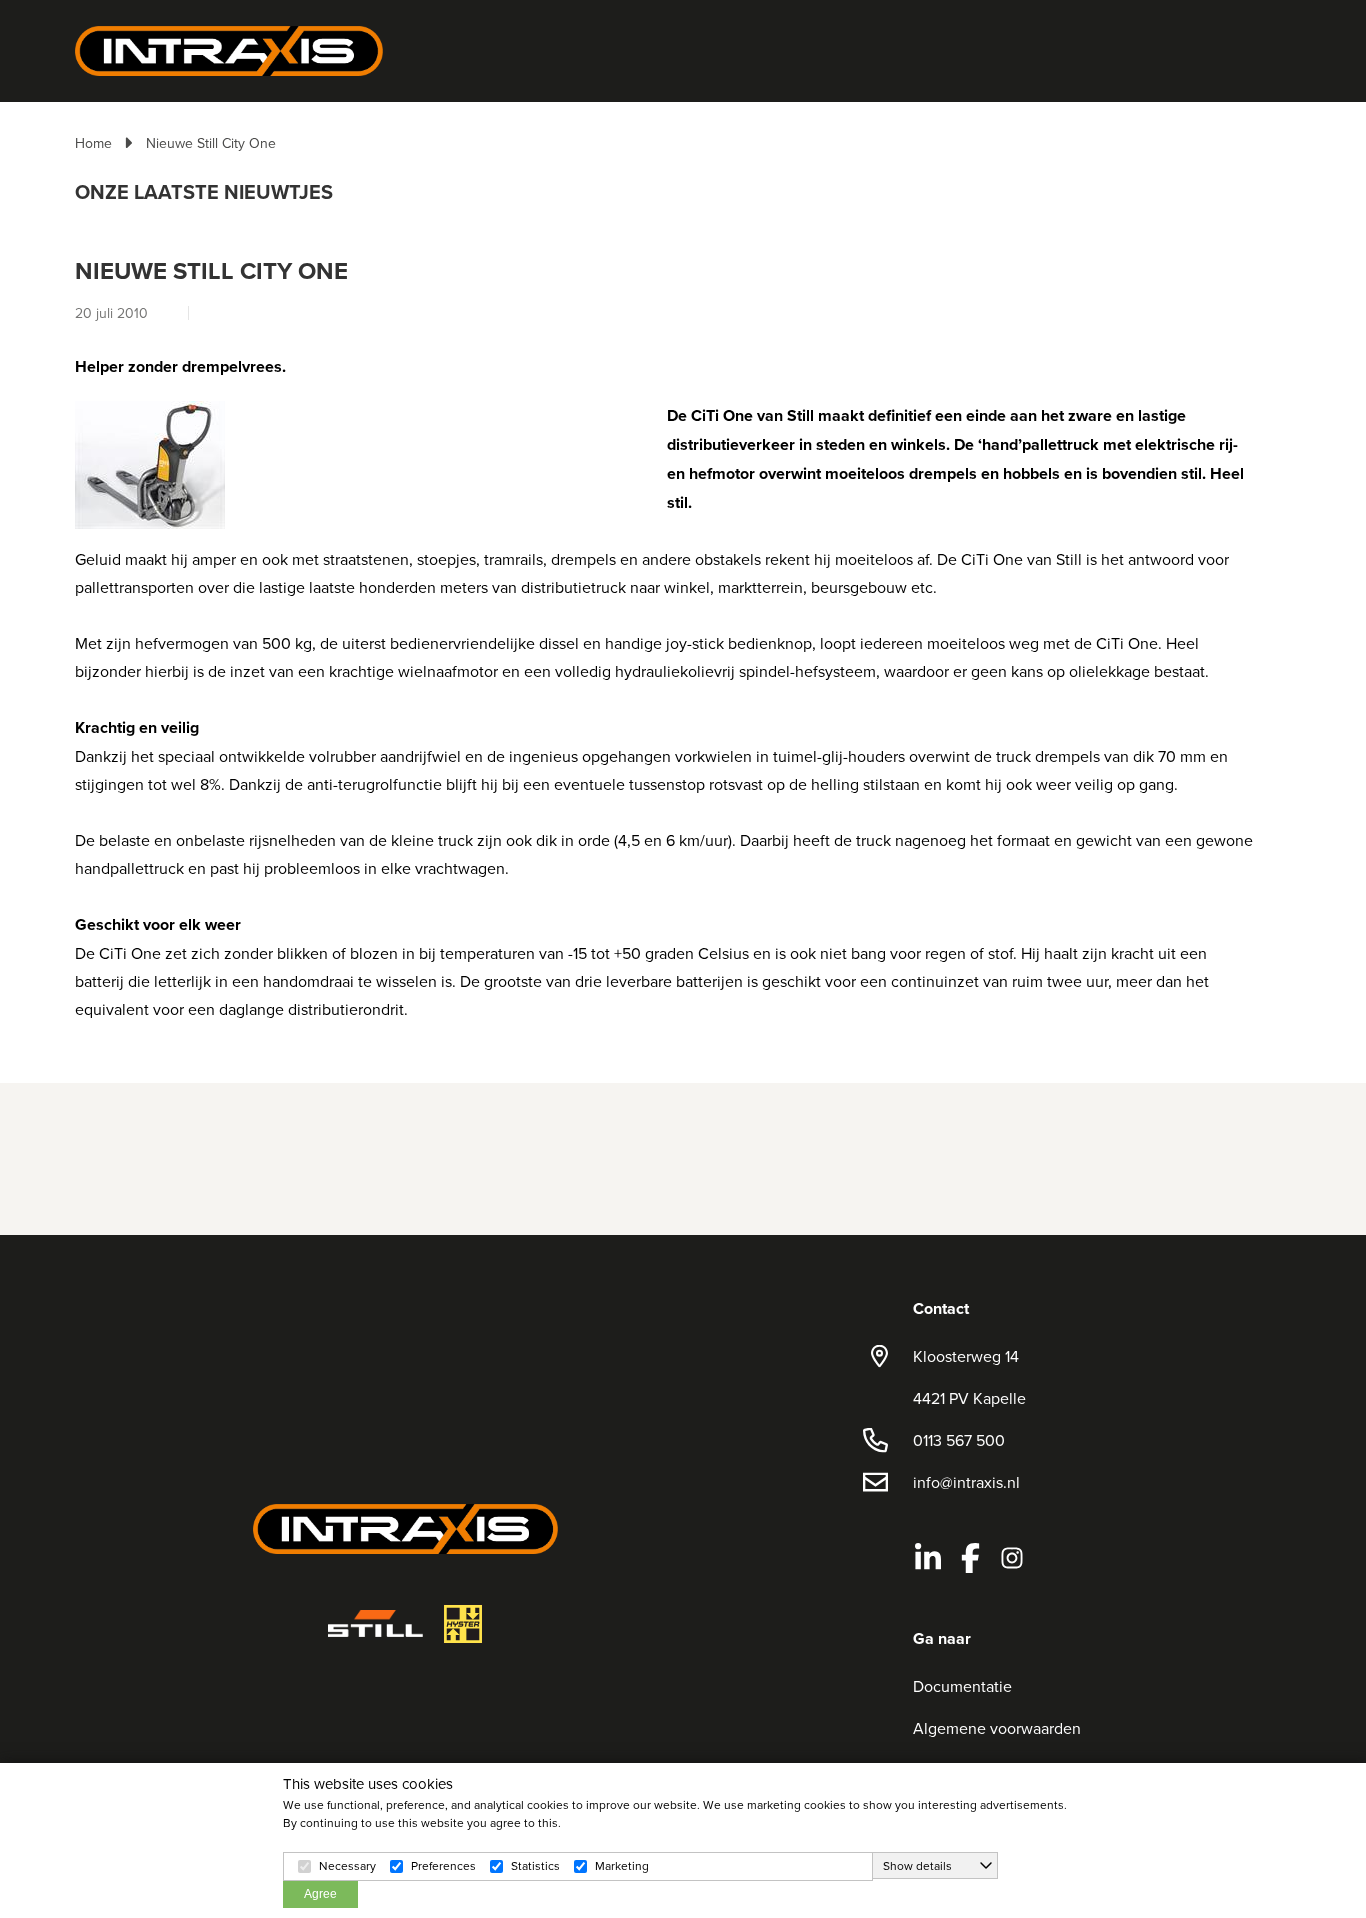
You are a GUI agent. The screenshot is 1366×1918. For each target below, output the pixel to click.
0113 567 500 (959, 1440)
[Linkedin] (928, 1558)
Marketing (622, 1865)
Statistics (535, 1865)
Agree (320, 1894)
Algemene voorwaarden (997, 1728)
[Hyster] (463, 1624)
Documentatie (962, 1686)
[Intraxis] (229, 49)
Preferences (443, 1865)
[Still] (375, 1623)
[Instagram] (1012, 1558)
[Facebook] (970, 1558)
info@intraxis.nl (966, 1482)
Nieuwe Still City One (211, 143)
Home (93, 143)
